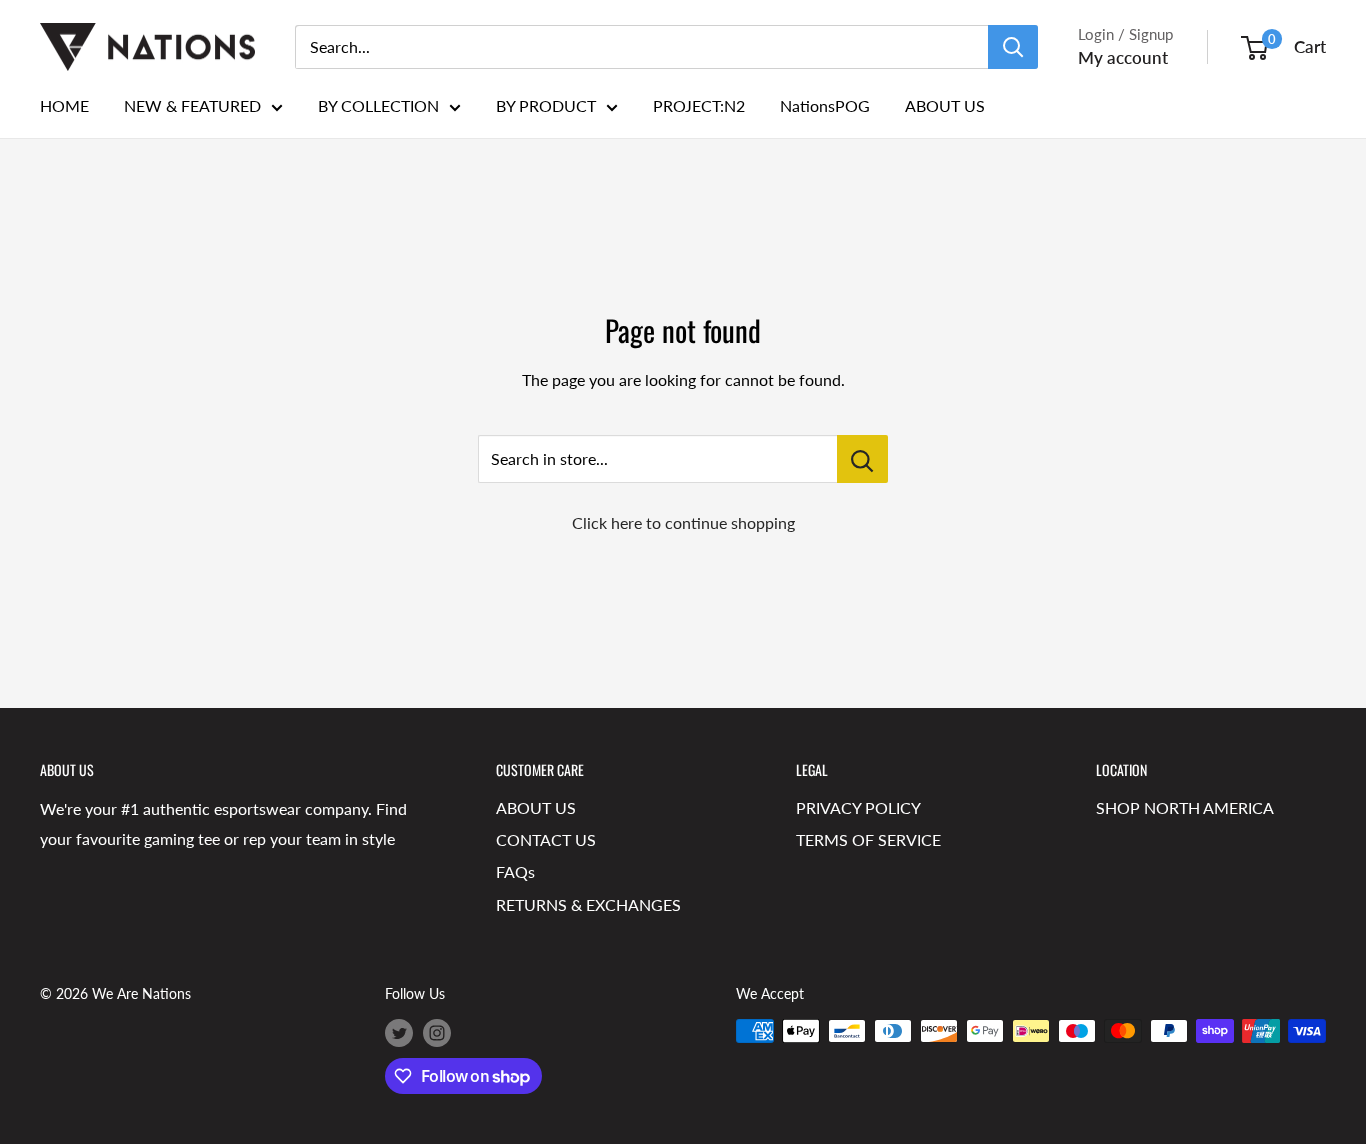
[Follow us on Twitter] (399, 1033)
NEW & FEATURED (192, 105)
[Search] (1013, 47)
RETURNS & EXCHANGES (588, 904)
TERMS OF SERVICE (868, 839)
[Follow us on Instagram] (437, 1033)
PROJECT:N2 (699, 105)
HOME (64, 105)
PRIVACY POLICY (858, 807)
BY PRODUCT (546, 105)
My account (1123, 57)
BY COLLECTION (378, 105)
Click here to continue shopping (683, 522)
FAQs (515, 871)
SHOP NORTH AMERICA (1185, 807)
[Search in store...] (862, 459)
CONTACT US (546, 839)
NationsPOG (825, 105)
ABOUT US (945, 105)
